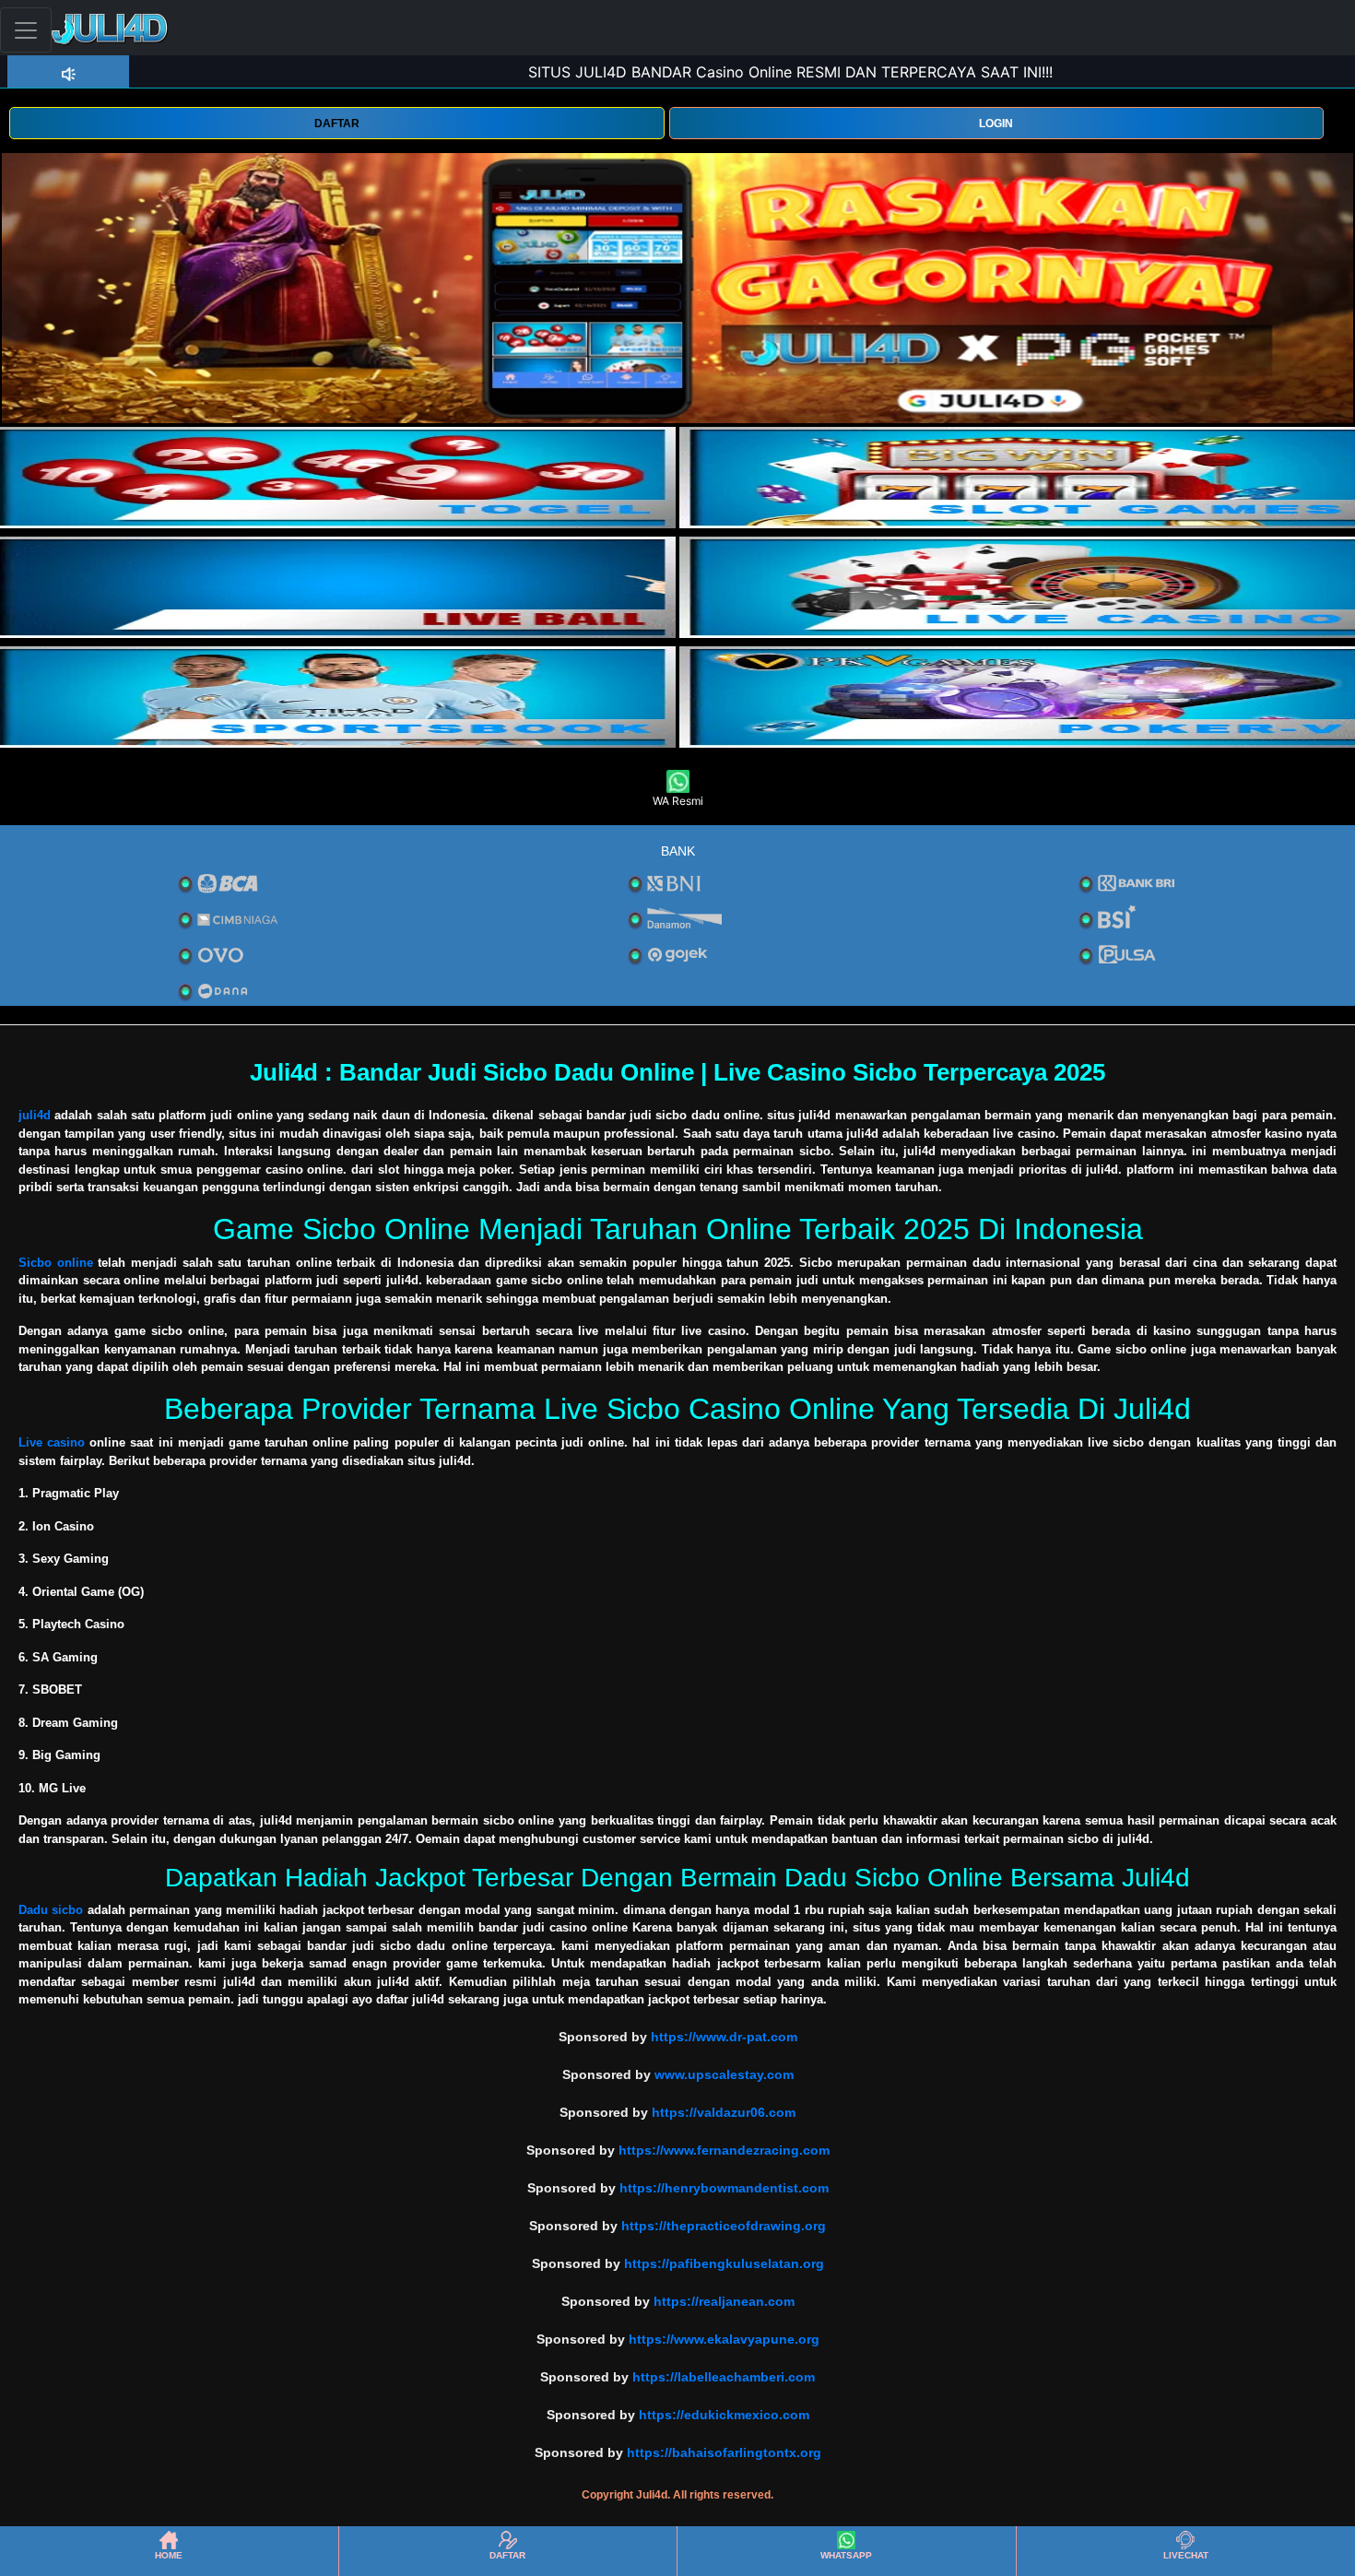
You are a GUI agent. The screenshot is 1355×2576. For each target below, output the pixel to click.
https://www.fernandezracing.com (724, 2150)
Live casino (52, 1442)
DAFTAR (337, 124)
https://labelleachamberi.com (724, 2377)
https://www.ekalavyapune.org (724, 2339)
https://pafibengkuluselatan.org (724, 2263)
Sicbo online (56, 1263)
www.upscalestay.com (724, 2074)
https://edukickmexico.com (724, 2415)
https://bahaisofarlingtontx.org (724, 2452)
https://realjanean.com (724, 2301)
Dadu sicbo (51, 1910)
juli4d (35, 1115)
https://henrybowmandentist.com (724, 2188)
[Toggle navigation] (26, 30)
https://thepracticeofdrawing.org (724, 2226)
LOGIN (996, 124)
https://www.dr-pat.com (724, 2037)
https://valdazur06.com (724, 2112)
